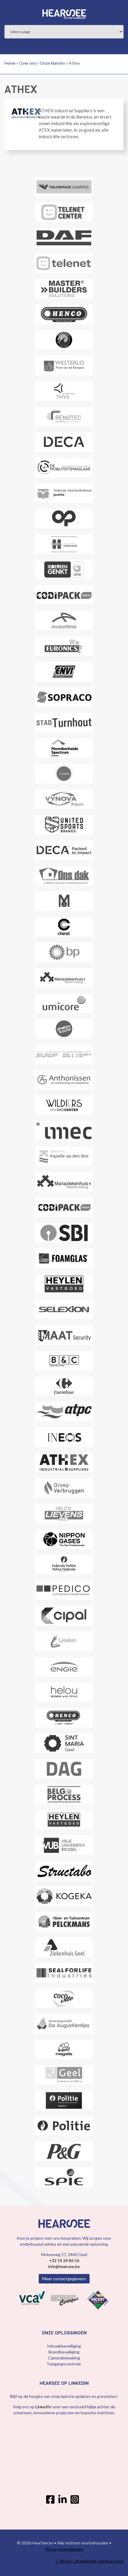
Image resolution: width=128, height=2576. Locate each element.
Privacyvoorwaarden (64, 2549)
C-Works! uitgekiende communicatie (90, 2561)
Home (10, 63)
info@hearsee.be (64, 2266)
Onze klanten (52, 63)
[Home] (64, 13)
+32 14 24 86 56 (64, 2260)
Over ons (28, 63)
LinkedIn (44, 2407)
